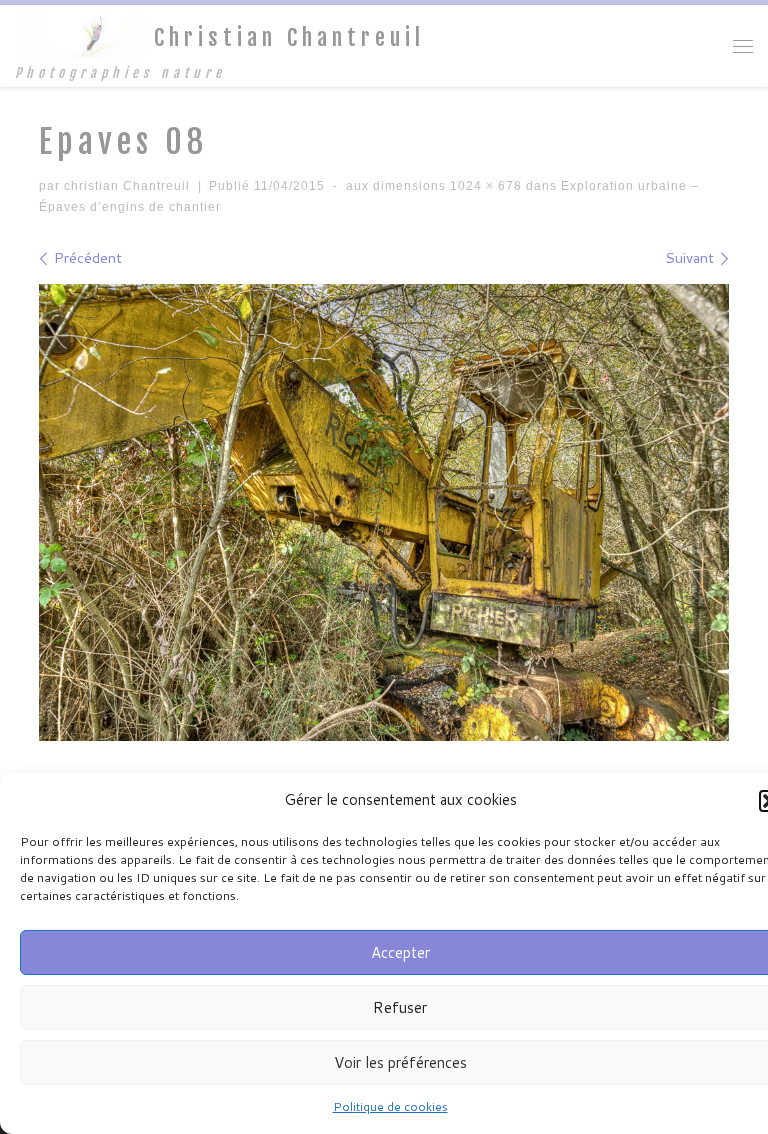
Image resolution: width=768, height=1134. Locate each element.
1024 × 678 (484, 186)
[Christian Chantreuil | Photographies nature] (81, 36)
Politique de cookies (390, 1106)
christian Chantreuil (127, 186)
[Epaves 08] (384, 512)
